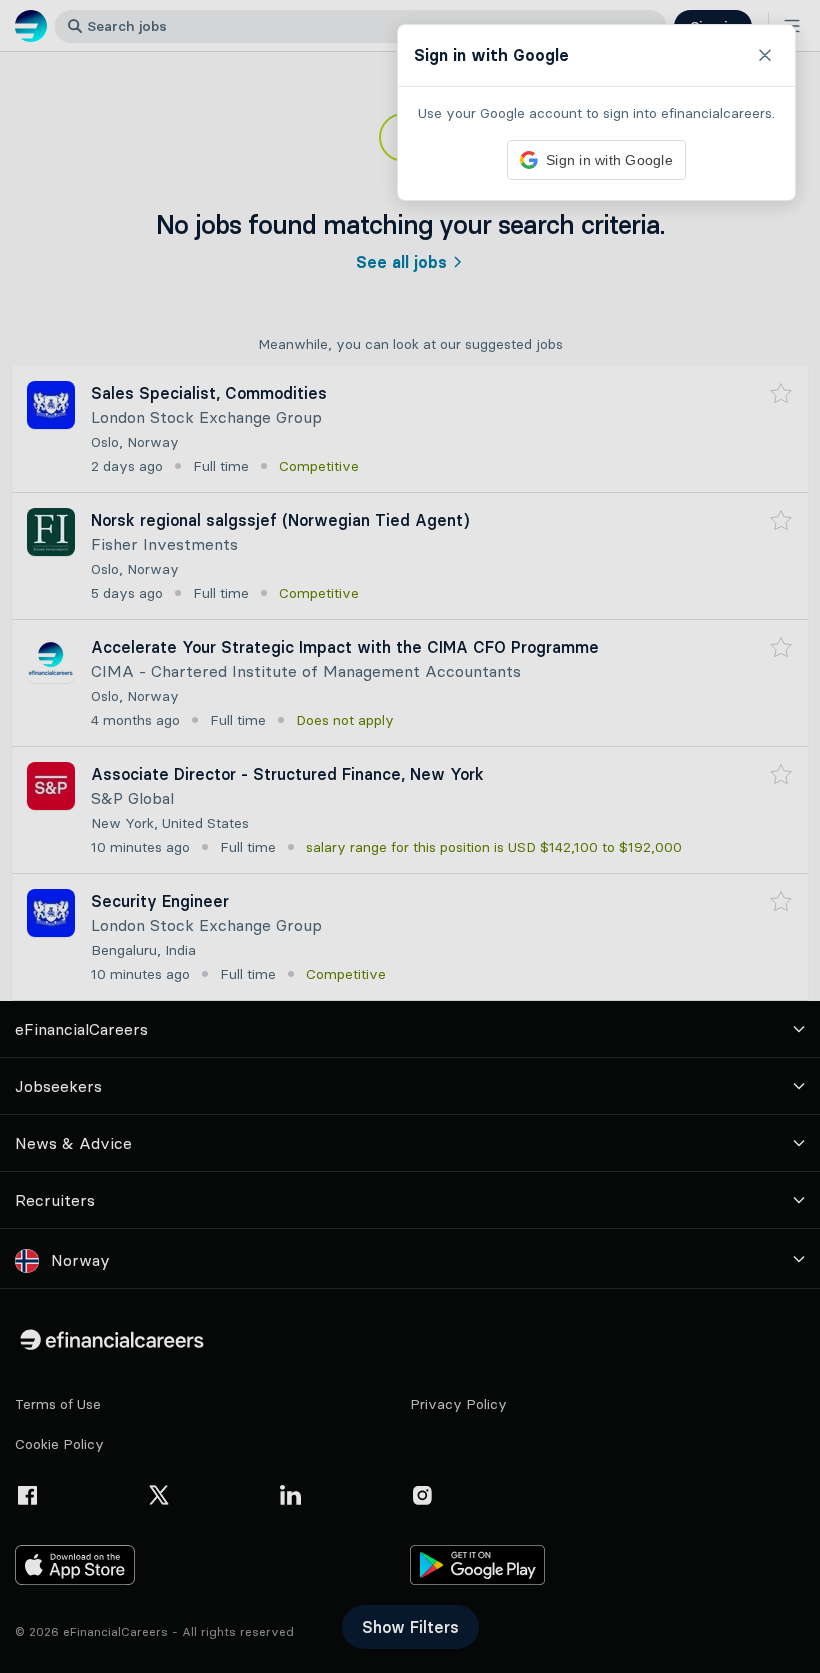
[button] (410, 836)
